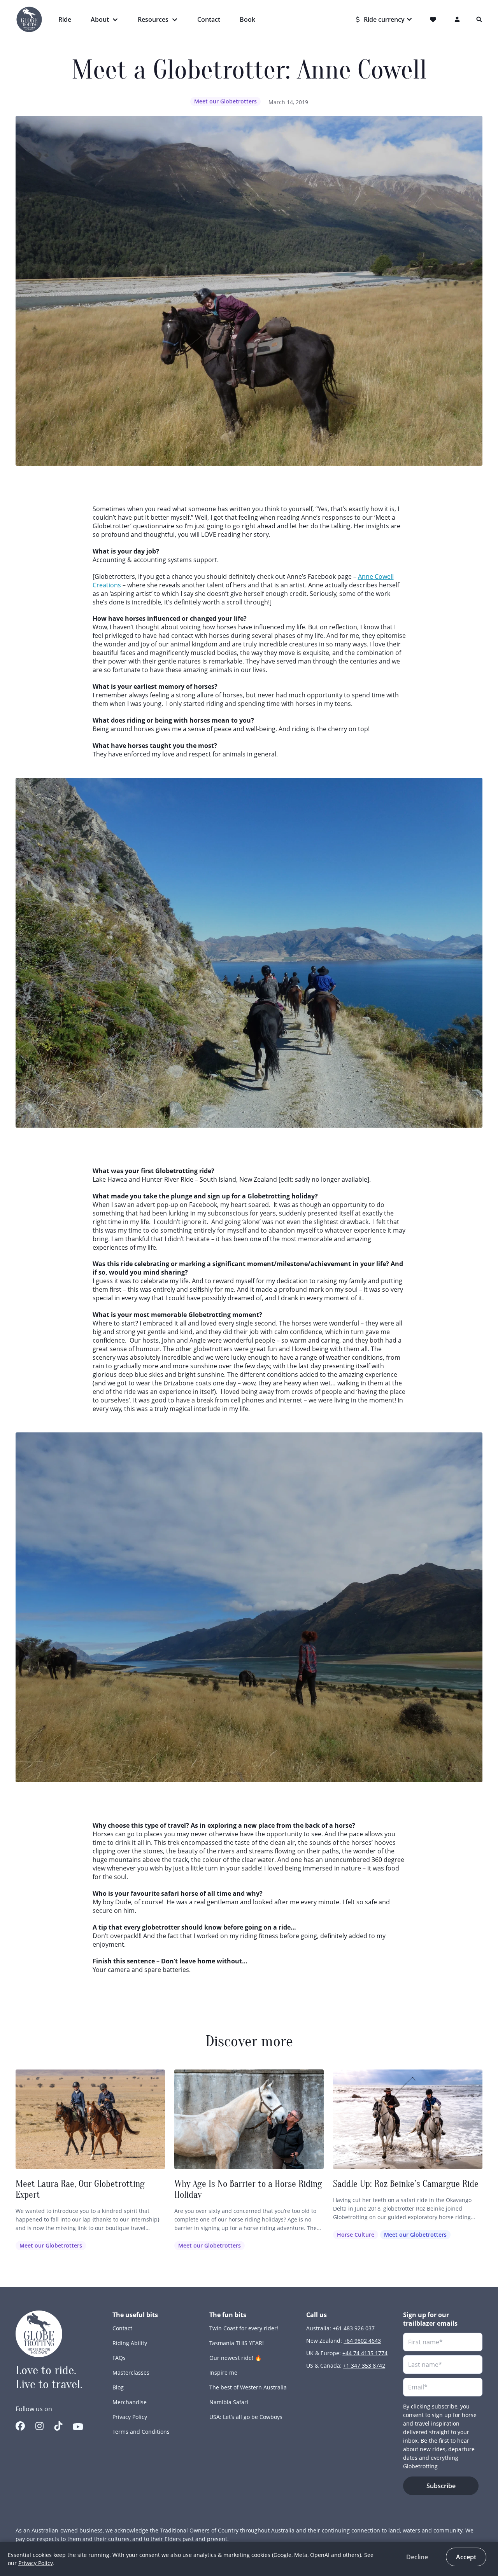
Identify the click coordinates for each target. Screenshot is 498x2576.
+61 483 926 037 (354, 2328)
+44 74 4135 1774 (365, 2353)
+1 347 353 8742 (364, 2366)
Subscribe (441, 2486)
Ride (65, 19)
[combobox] (384, 19)
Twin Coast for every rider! (244, 2328)
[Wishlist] (434, 19)
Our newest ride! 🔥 (235, 2358)
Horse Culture (356, 2235)
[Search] (479, 19)
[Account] (458, 19)
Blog (118, 2387)
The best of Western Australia (248, 2387)
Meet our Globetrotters (225, 101)
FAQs (119, 2358)
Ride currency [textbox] (384, 19)
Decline (417, 2557)
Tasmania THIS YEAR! (237, 2343)
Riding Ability (130, 2343)
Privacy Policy (130, 2417)
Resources (153, 19)
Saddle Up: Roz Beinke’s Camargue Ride (406, 2184)
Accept (466, 2557)
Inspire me (223, 2373)
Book (247, 19)
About (100, 19)
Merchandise (130, 2402)
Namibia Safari (229, 2402)
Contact (209, 19)
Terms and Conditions (141, 2432)
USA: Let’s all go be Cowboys (246, 2417)
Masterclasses (131, 2373)
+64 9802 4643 (362, 2341)
